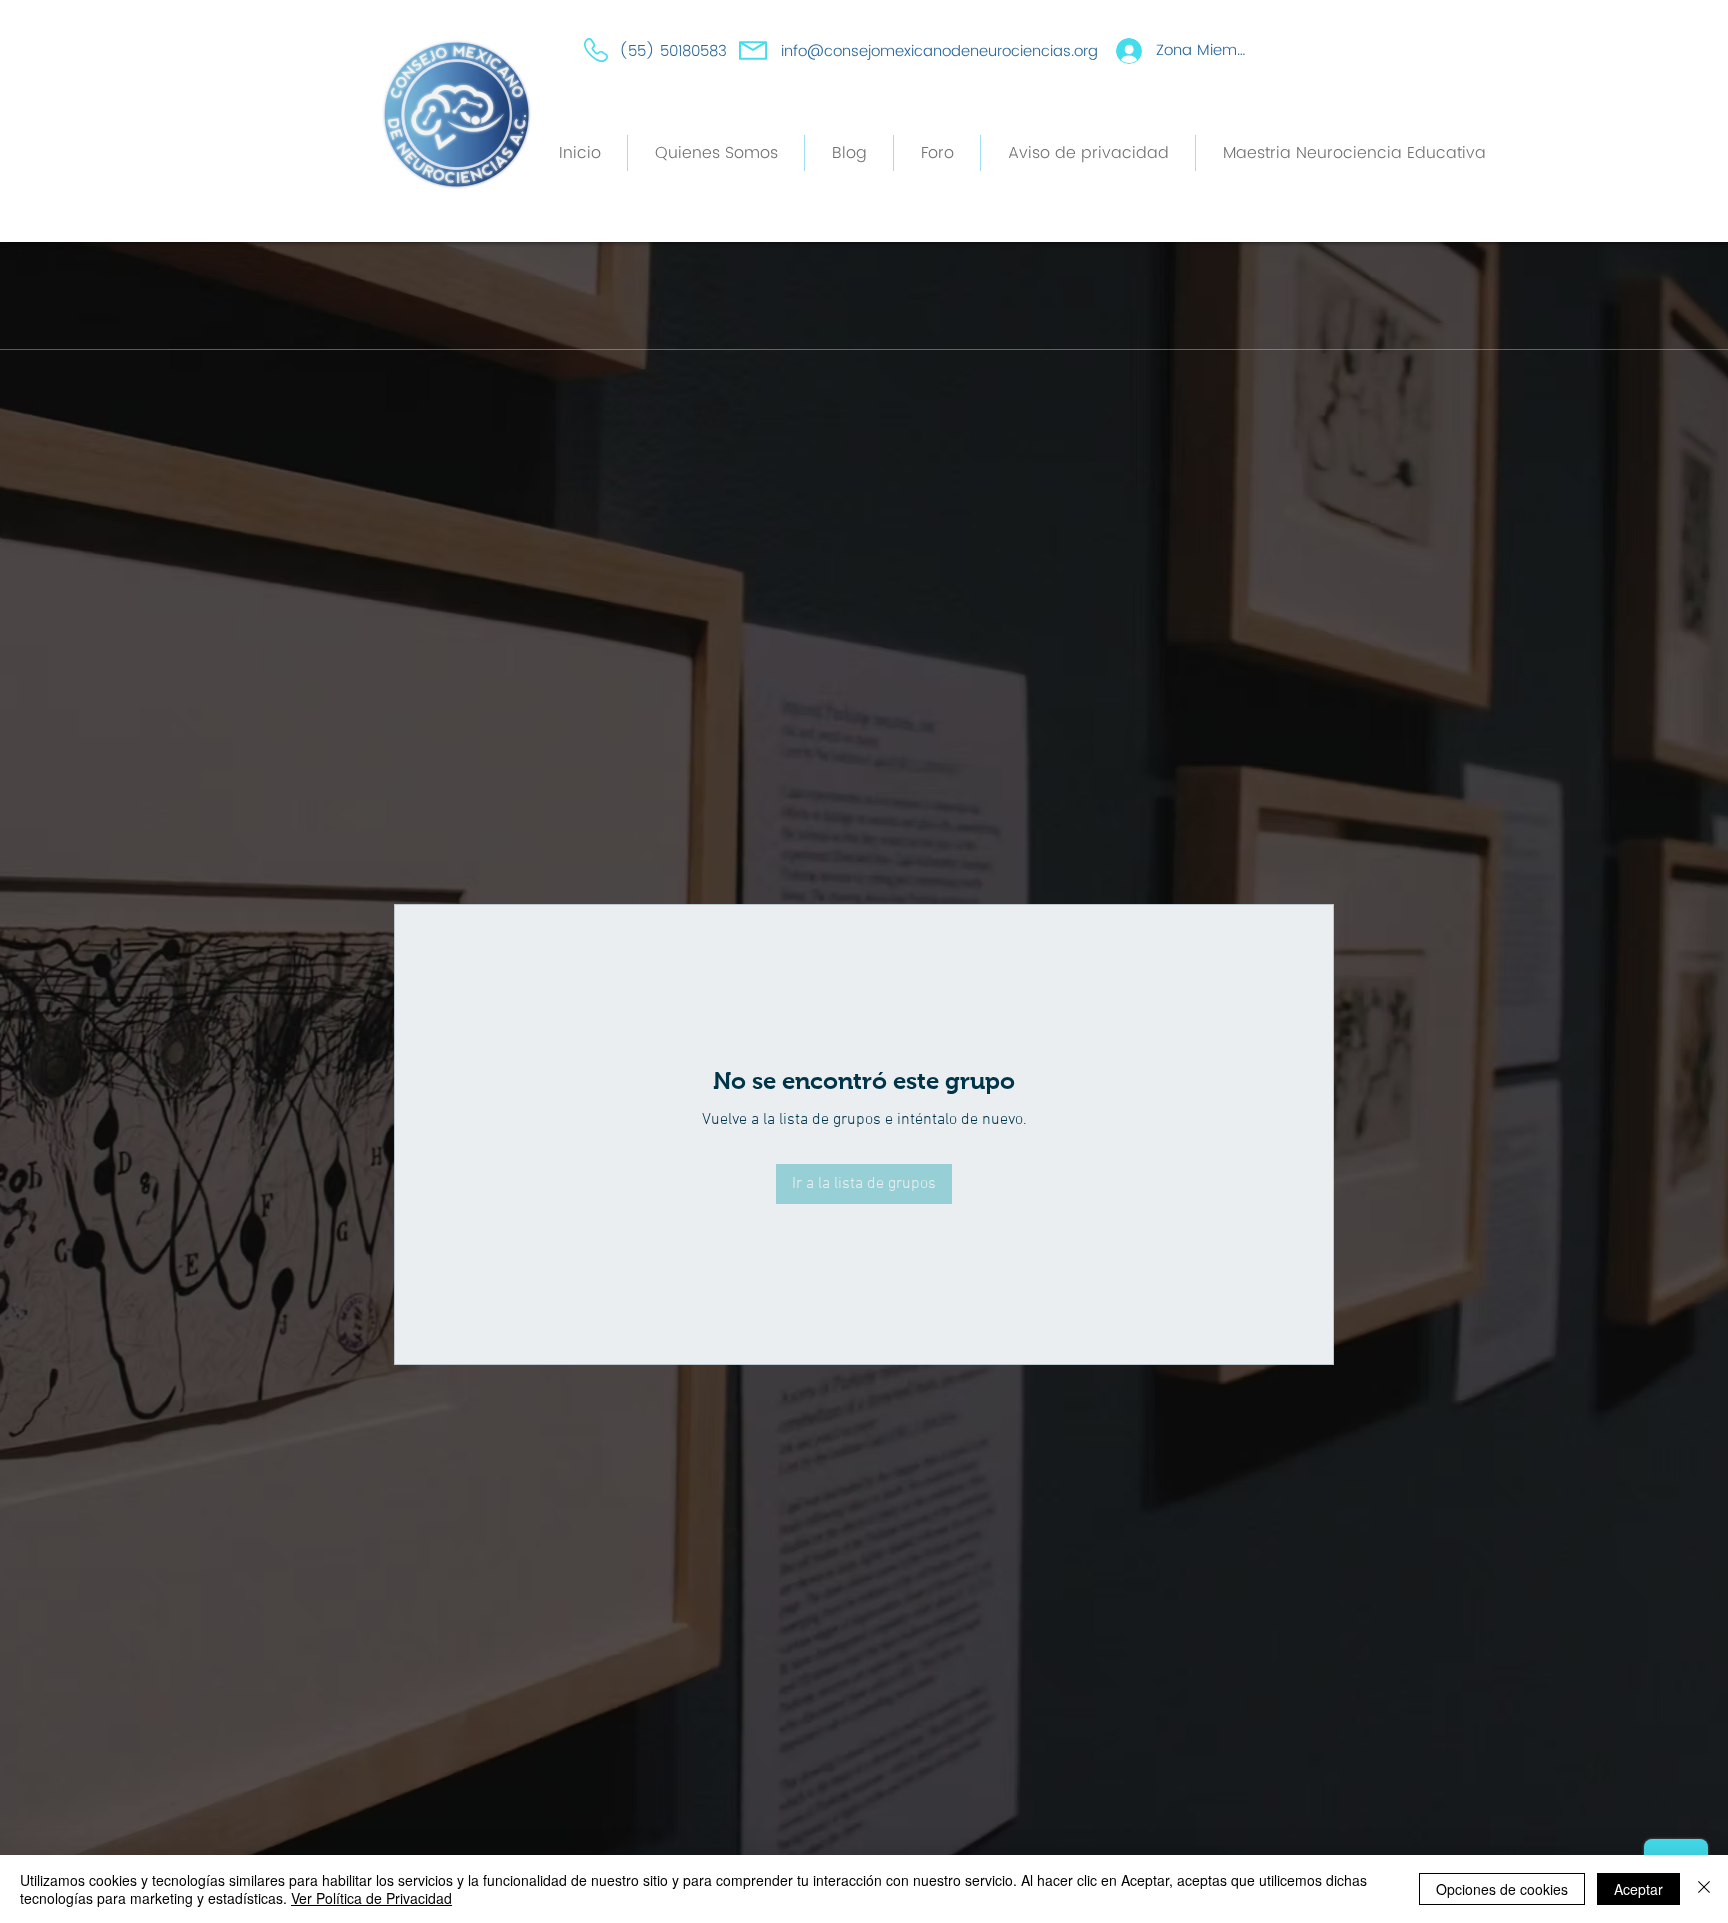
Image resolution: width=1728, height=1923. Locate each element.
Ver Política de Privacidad (371, 1898)
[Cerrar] (1704, 1889)
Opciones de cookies (1502, 1889)
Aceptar (1638, 1889)
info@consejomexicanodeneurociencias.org (939, 51)
